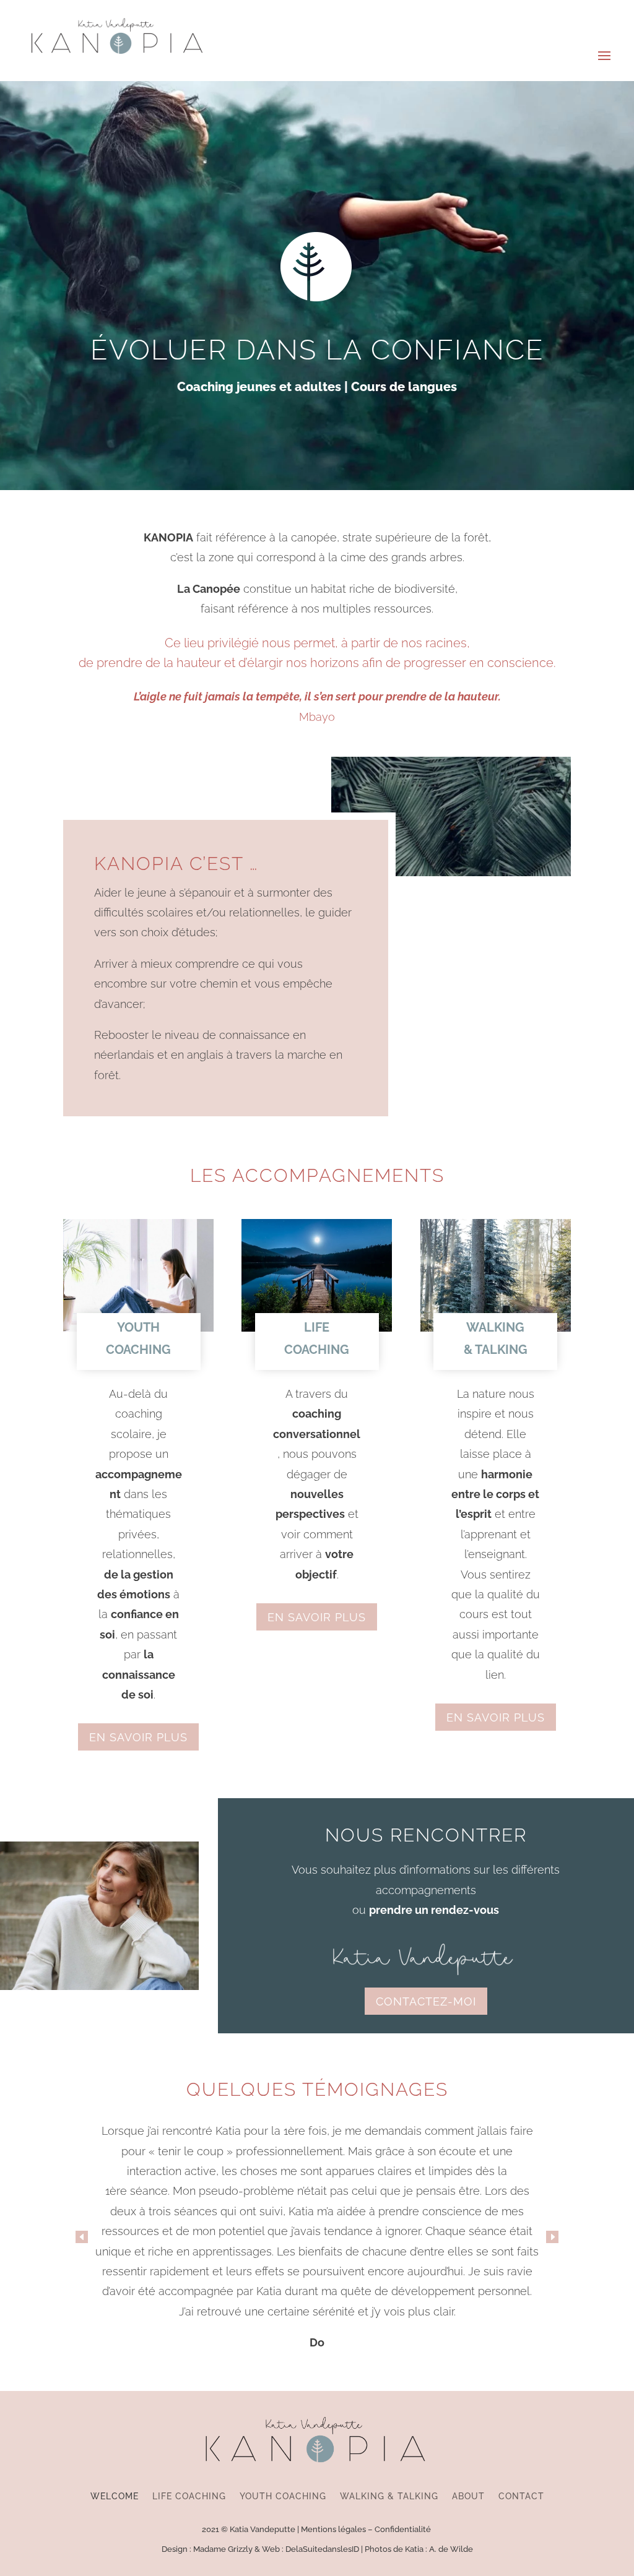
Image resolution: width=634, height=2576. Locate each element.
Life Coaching (189, 2496)
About (468, 2496)
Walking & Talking (389, 2496)
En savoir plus (138, 1737)
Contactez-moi (426, 2001)
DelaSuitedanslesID (322, 2549)
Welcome (115, 2496)
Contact (521, 2496)
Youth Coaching (283, 2496)
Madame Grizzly (223, 2549)
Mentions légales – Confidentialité (367, 2529)
